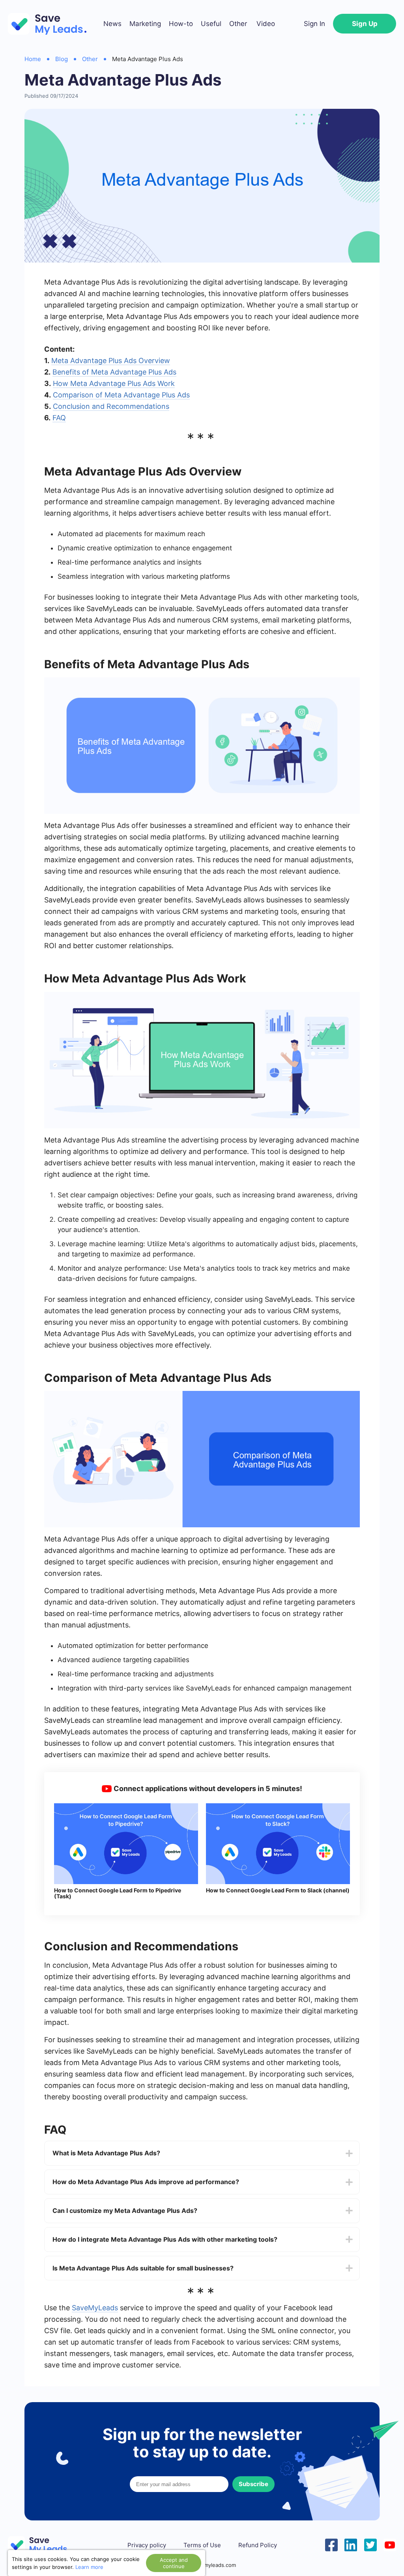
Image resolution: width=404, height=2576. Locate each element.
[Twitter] (370, 2544)
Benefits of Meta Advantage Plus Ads (114, 372)
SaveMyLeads (95, 2308)
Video (266, 24)
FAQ (59, 418)
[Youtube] (390, 2544)
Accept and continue (174, 2563)
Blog (62, 59)
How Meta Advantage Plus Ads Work (114, 383)
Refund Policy (258, 2545)
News (112, 24)
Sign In (314, 24)
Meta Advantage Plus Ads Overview (111, 361)
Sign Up (365, 24)
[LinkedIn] (351, 2544)
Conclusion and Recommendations (111, 406)
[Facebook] (331, 2544)
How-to (181, 24)
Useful (211, 24)
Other (238, 24)
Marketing (145, 24)
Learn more (89, 2567)
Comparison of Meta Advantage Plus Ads (121, 395)
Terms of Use (202, 2545)
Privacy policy (147, 2545)
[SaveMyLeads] (51, 24)
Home (33, 59)
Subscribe (253, 2484)
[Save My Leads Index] (43, 2545)
